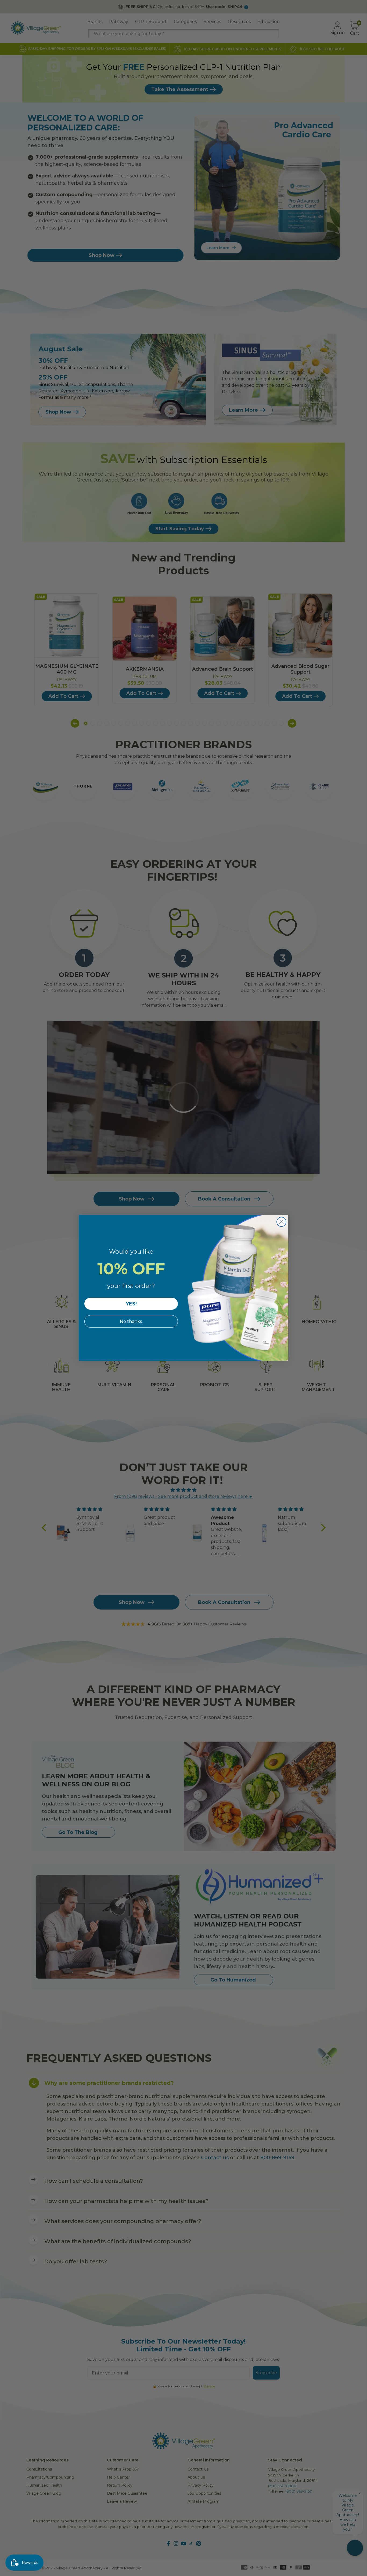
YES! (131, 1304)
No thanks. (131, 1321)
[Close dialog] (281, 1222)
